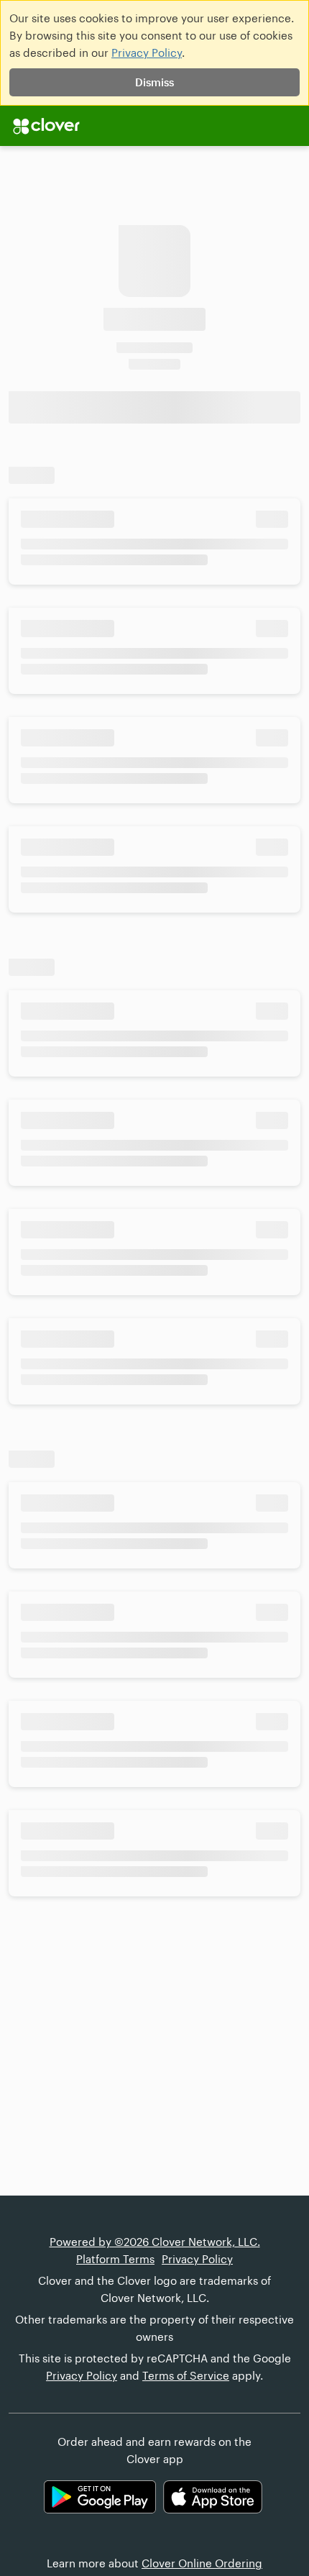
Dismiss (154, 82)
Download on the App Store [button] (213, 2497)
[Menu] (46, 126)
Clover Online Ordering (202, 2563)
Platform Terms (115, 2259)
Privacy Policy (147, 52)
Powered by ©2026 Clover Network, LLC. (155, 2242)
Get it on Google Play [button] (100, 2497)
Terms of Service (186, 2375)
